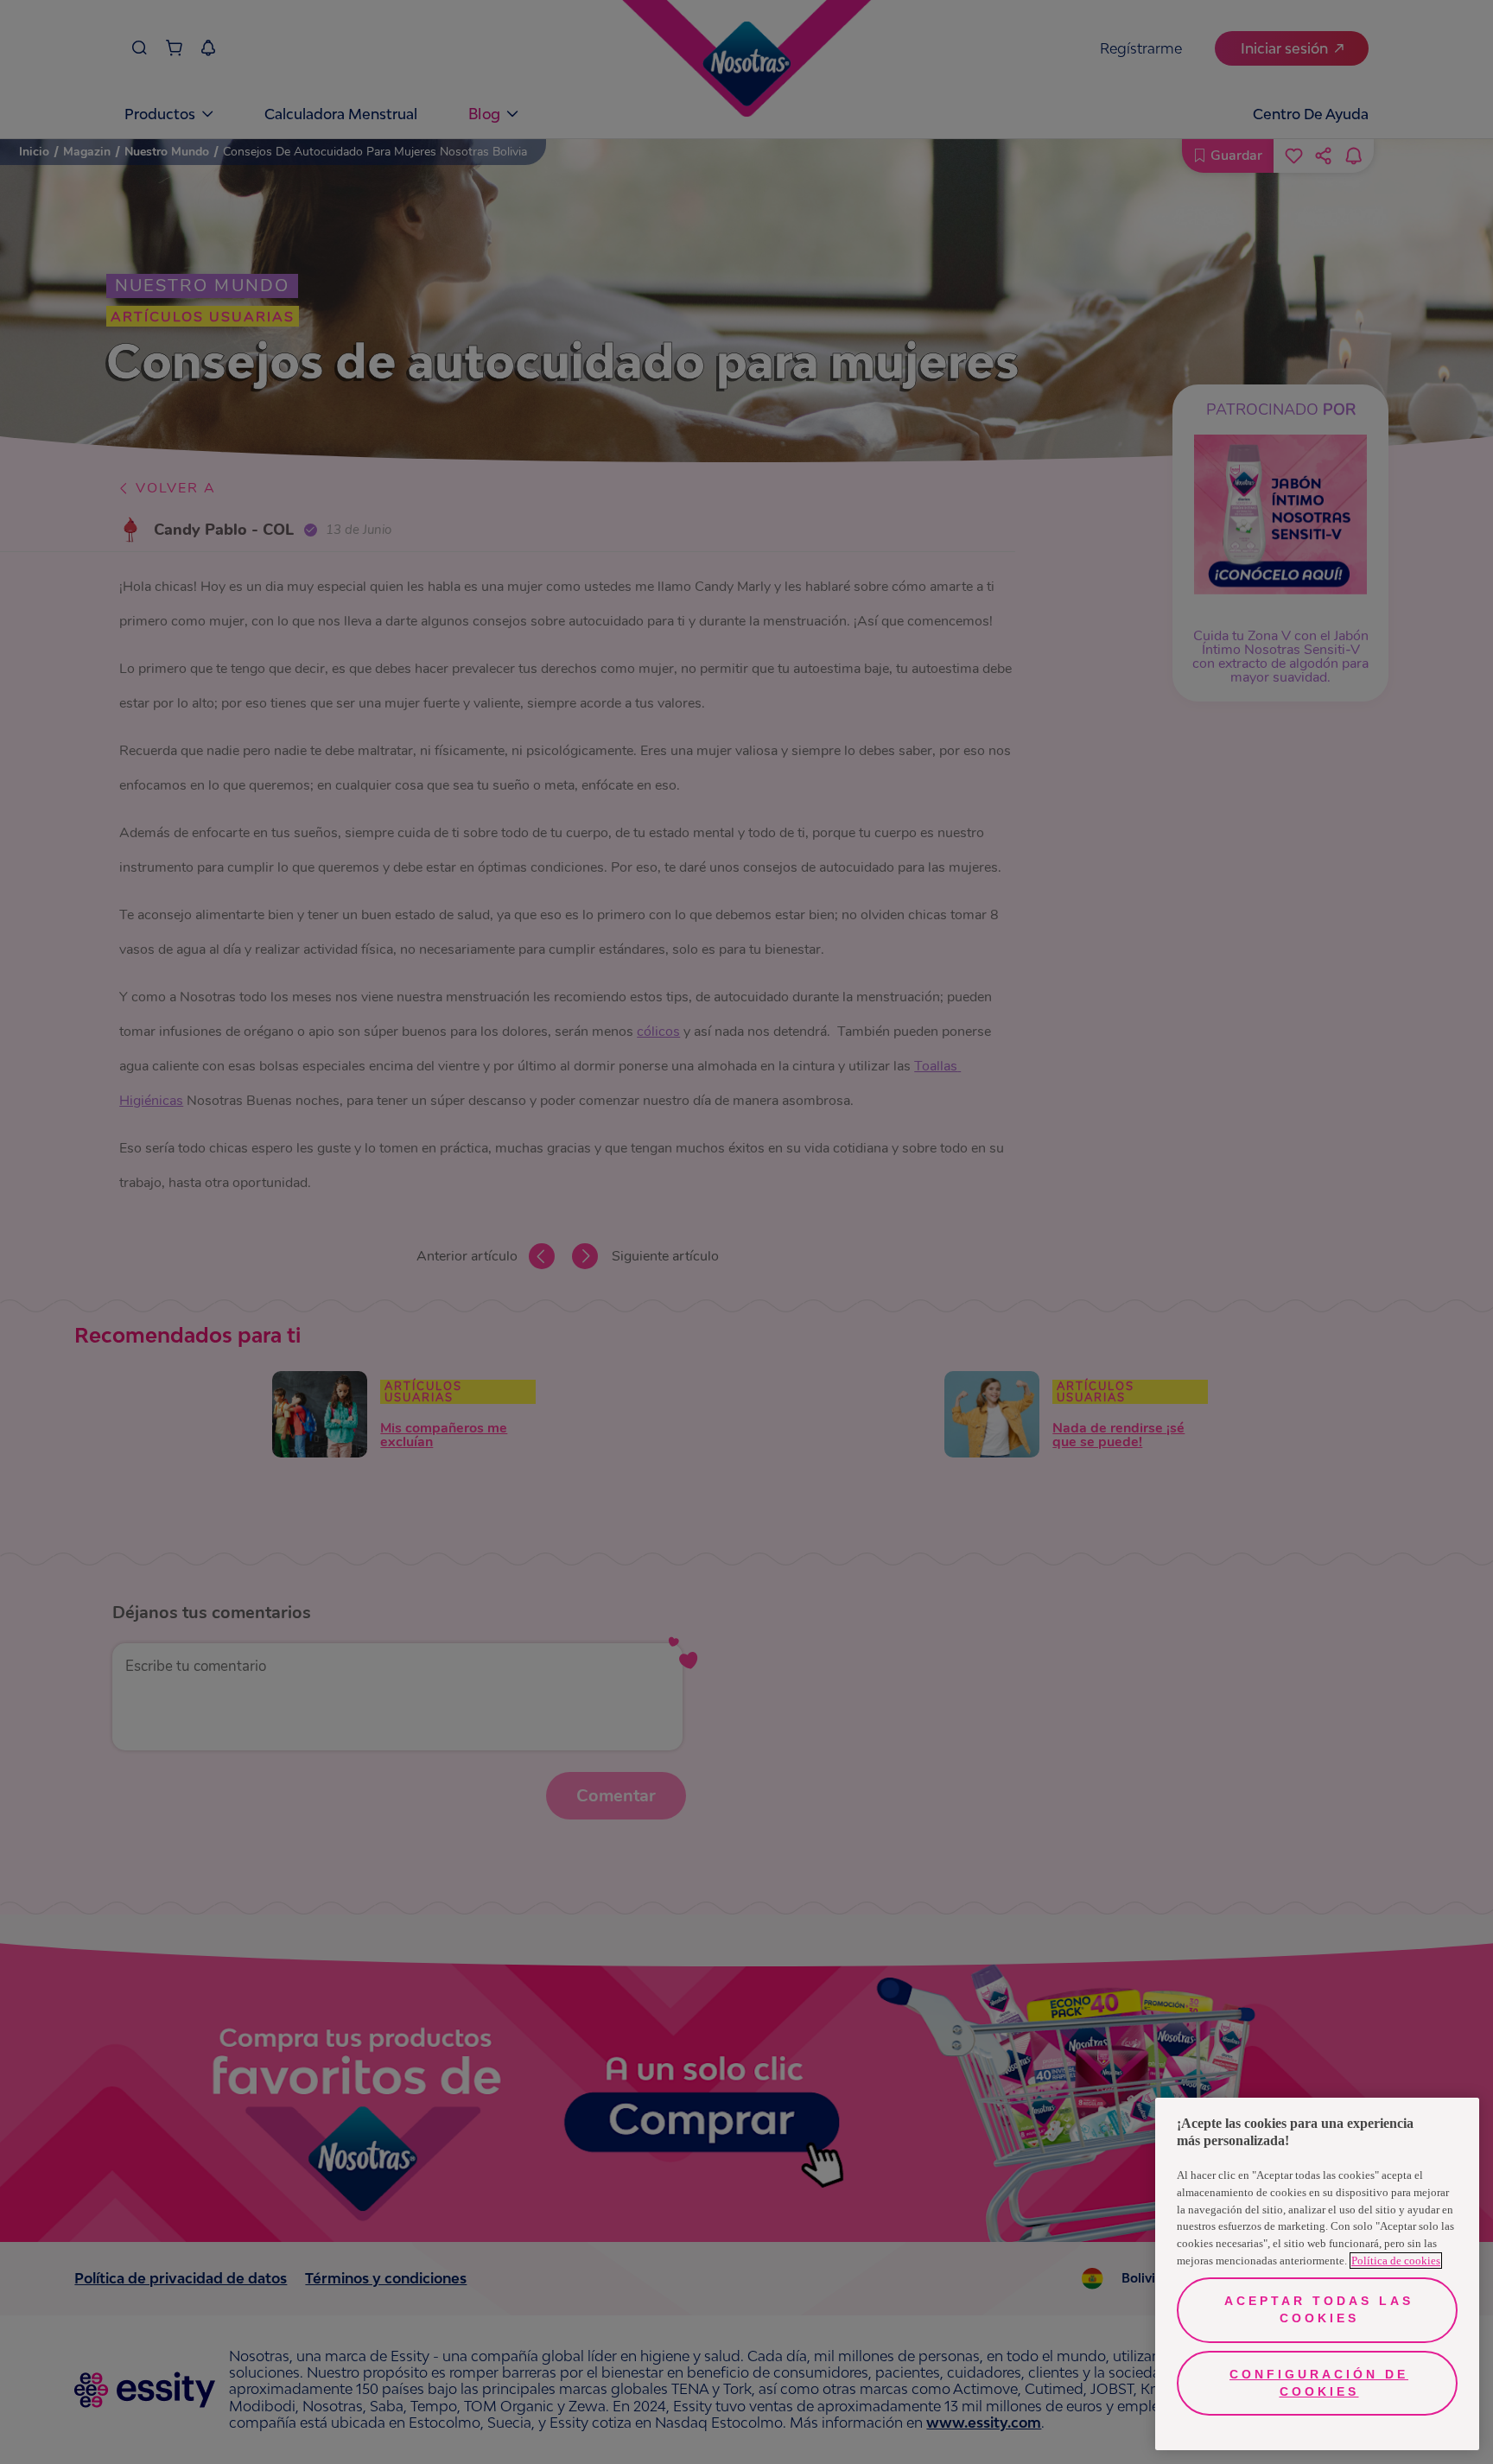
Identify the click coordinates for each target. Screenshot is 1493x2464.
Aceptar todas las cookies (1319, 2309)
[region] (1317, 2274)
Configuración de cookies (1319, 2383)
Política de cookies (1396, 2261)
